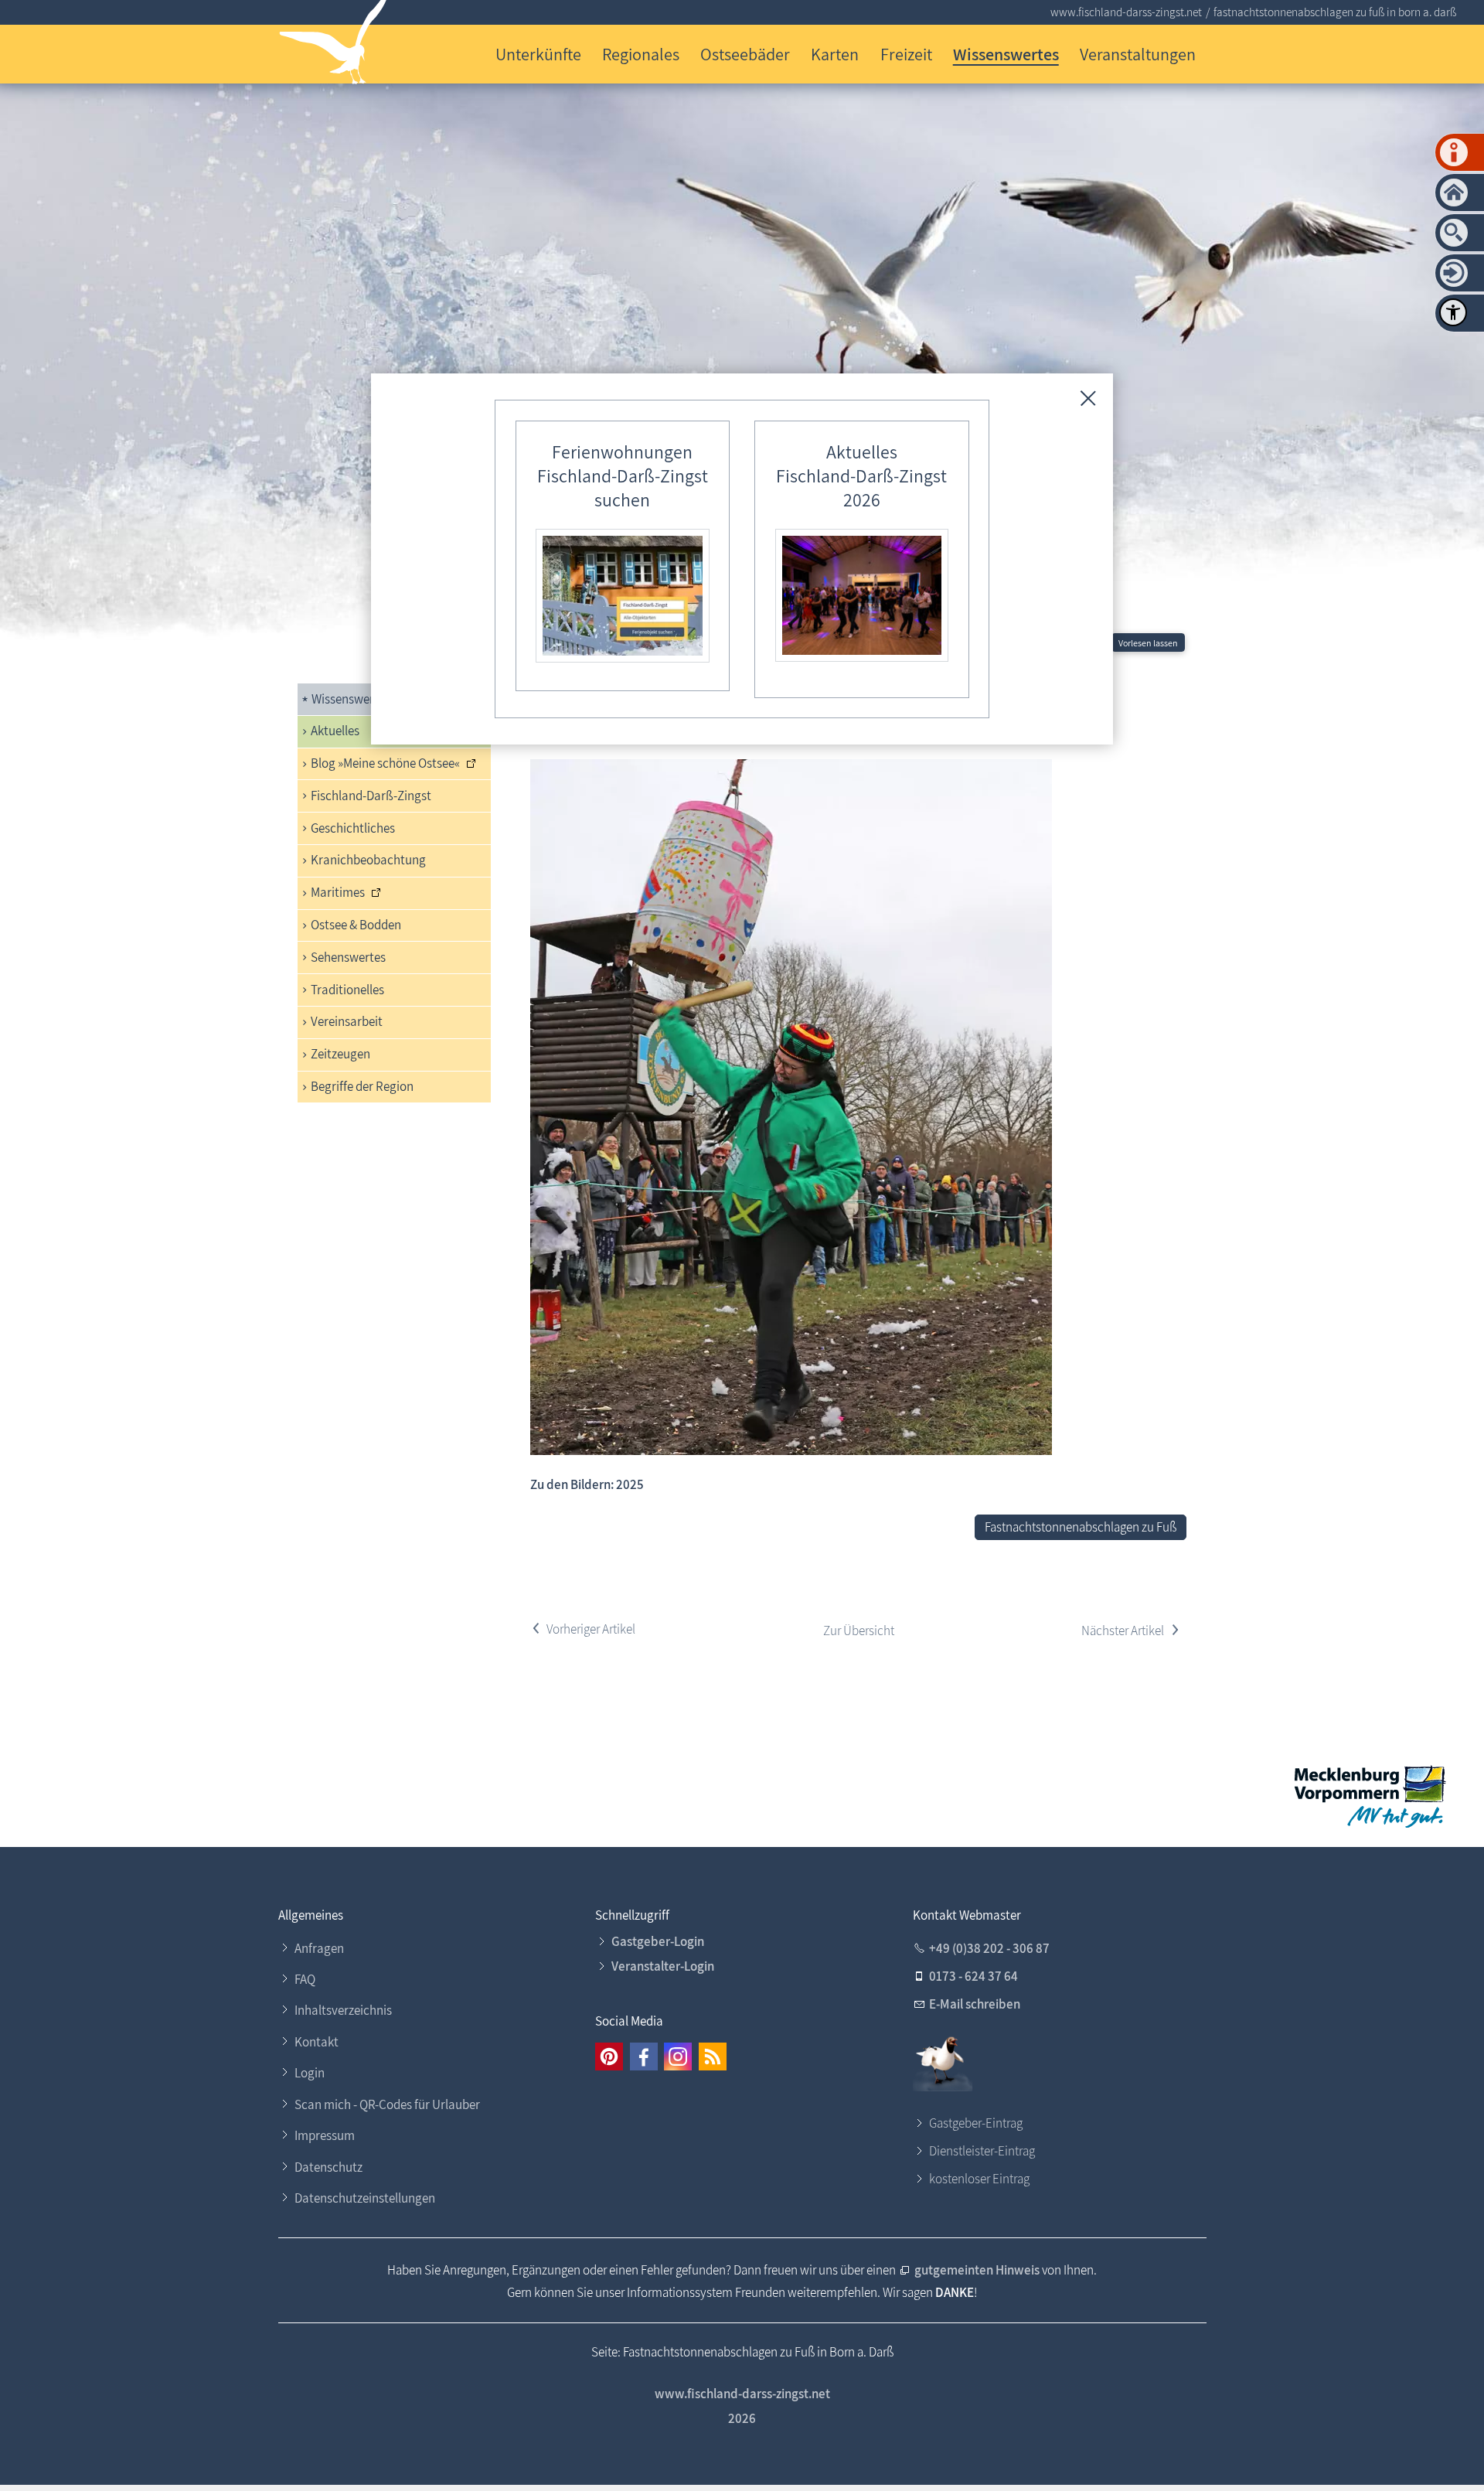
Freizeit (906, 54)
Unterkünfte (538, 54)
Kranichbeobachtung (368, 860)
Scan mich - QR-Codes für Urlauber (387, 2104)
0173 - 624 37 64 (973, 1976)
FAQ (305, 1979)
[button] (609, 2057)
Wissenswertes (1006, 54)
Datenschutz (328, 2167)
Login (310, 2073)
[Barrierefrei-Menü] (1453, 312)
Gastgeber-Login (658, 1941)
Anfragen (319, 1948)
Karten (835, 54)
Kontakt (317, 2042)
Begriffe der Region (362, 1086)
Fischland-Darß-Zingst (371, 796)
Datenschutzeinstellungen (365, 2198)
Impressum (325, 2135)
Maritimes (338, 892)
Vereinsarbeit (347, 1021)
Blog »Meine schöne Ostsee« (385, 763)
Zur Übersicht (859, 1631)
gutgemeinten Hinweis (977, 2270)
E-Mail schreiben (975, 2004)
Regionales (641, 54)
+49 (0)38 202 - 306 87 (989, 1948)
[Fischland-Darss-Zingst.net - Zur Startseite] (334, 45)
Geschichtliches (353, 828)
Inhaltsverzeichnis (343, 2010)
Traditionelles (347, 990)
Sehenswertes (348, 957)
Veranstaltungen (1138, 54)
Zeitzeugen (340, 1054)
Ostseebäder (745, 54)
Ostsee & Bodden (356, 925)
